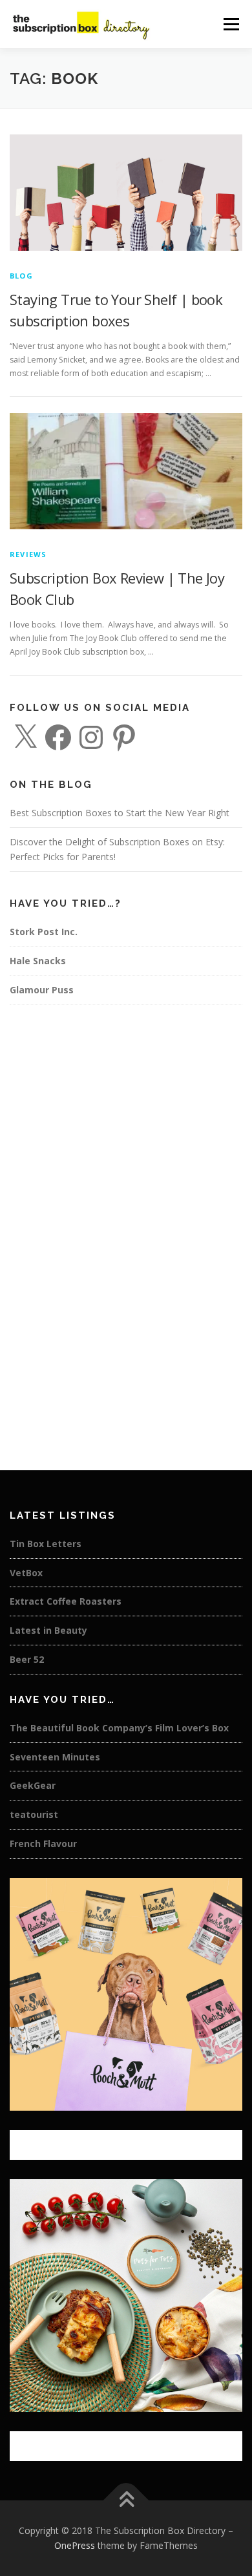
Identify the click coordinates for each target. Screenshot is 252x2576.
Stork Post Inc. (44, 932)
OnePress (75, 2545)
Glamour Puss (42, 990)
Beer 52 (27, 1659)
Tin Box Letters (46, 1544)
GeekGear (33, 1785)
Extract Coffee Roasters (66, 1601)
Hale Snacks (38, 961)
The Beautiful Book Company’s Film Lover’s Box (119, 1728)
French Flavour (43, 1843)
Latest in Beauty (48, 1630)
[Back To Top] (126, 2500)
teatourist (34, 1814)
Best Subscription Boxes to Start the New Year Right (120, 813)
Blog (21, 276)
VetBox (26, 1573)
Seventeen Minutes (55, 1757)
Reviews (28, 554)
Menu (230, 24)
